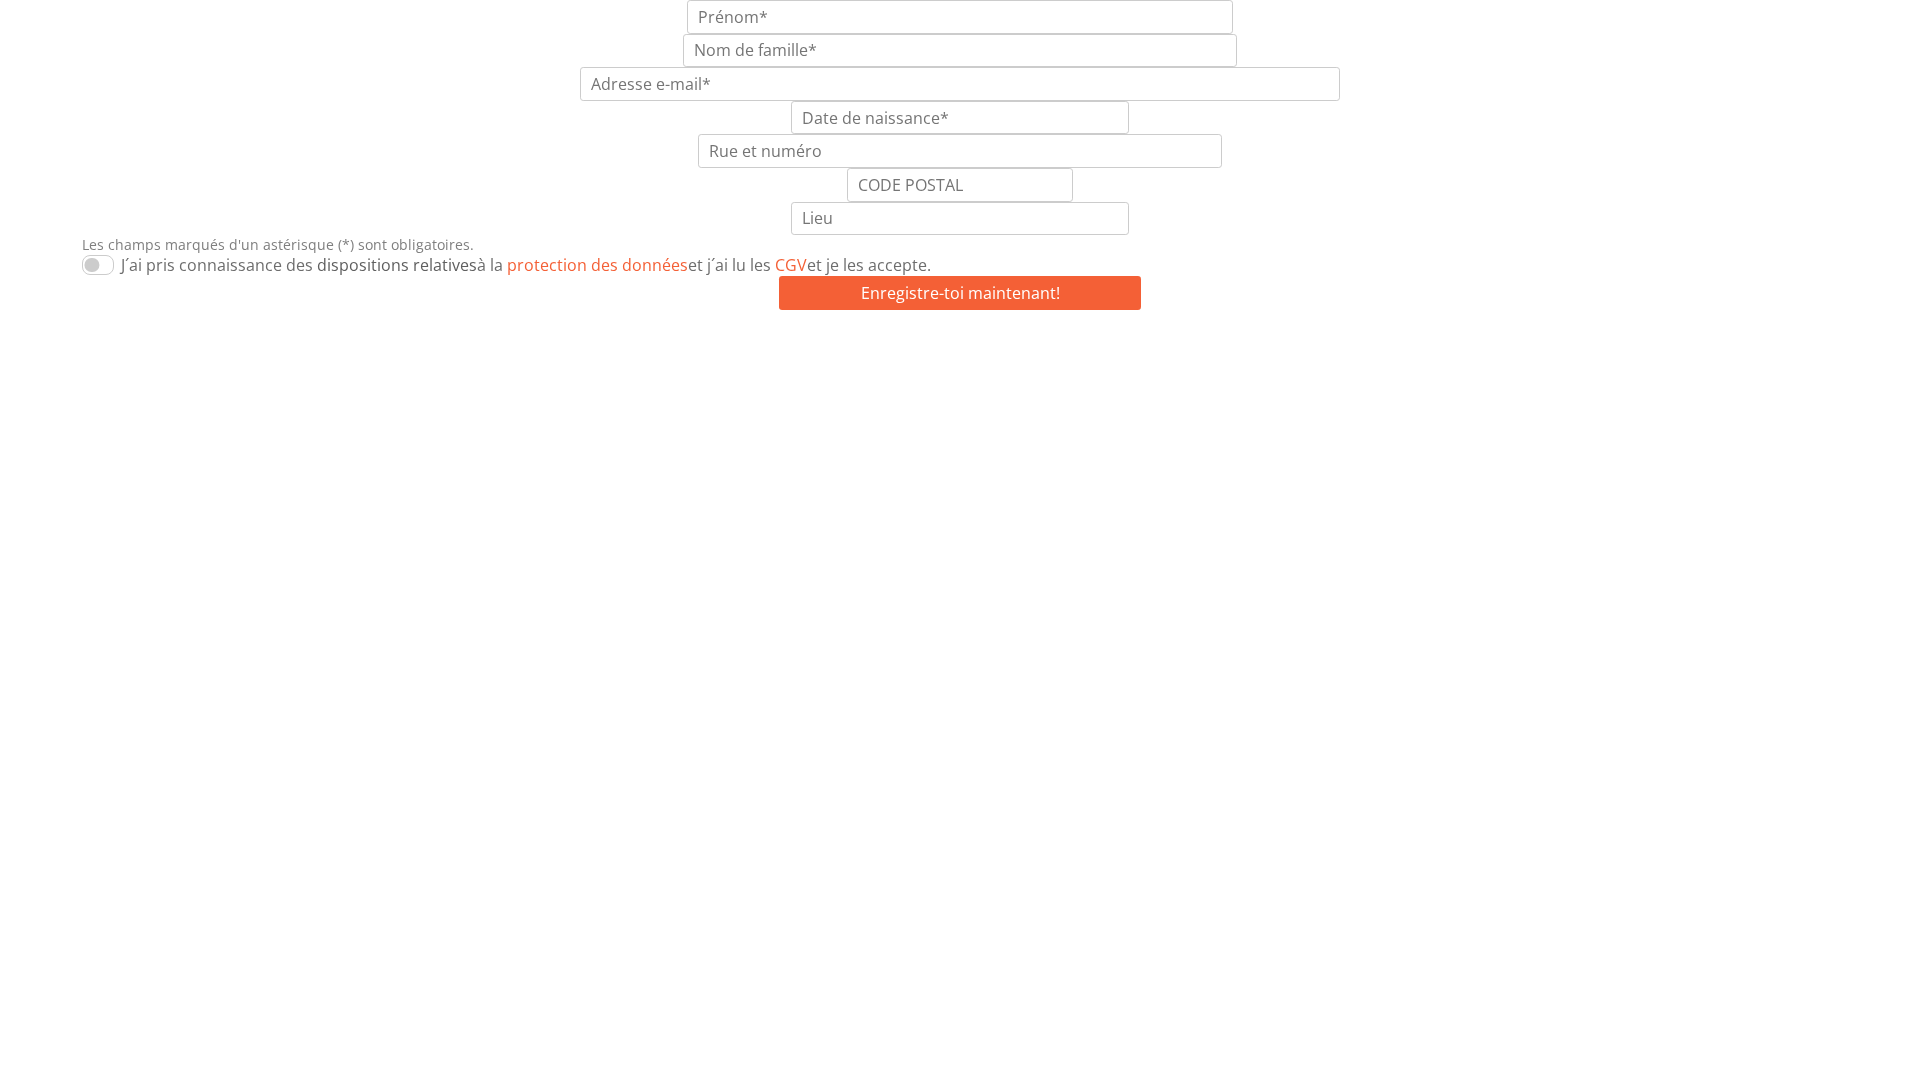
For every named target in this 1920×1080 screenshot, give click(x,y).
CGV (726, 295)
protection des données (532, 295)
